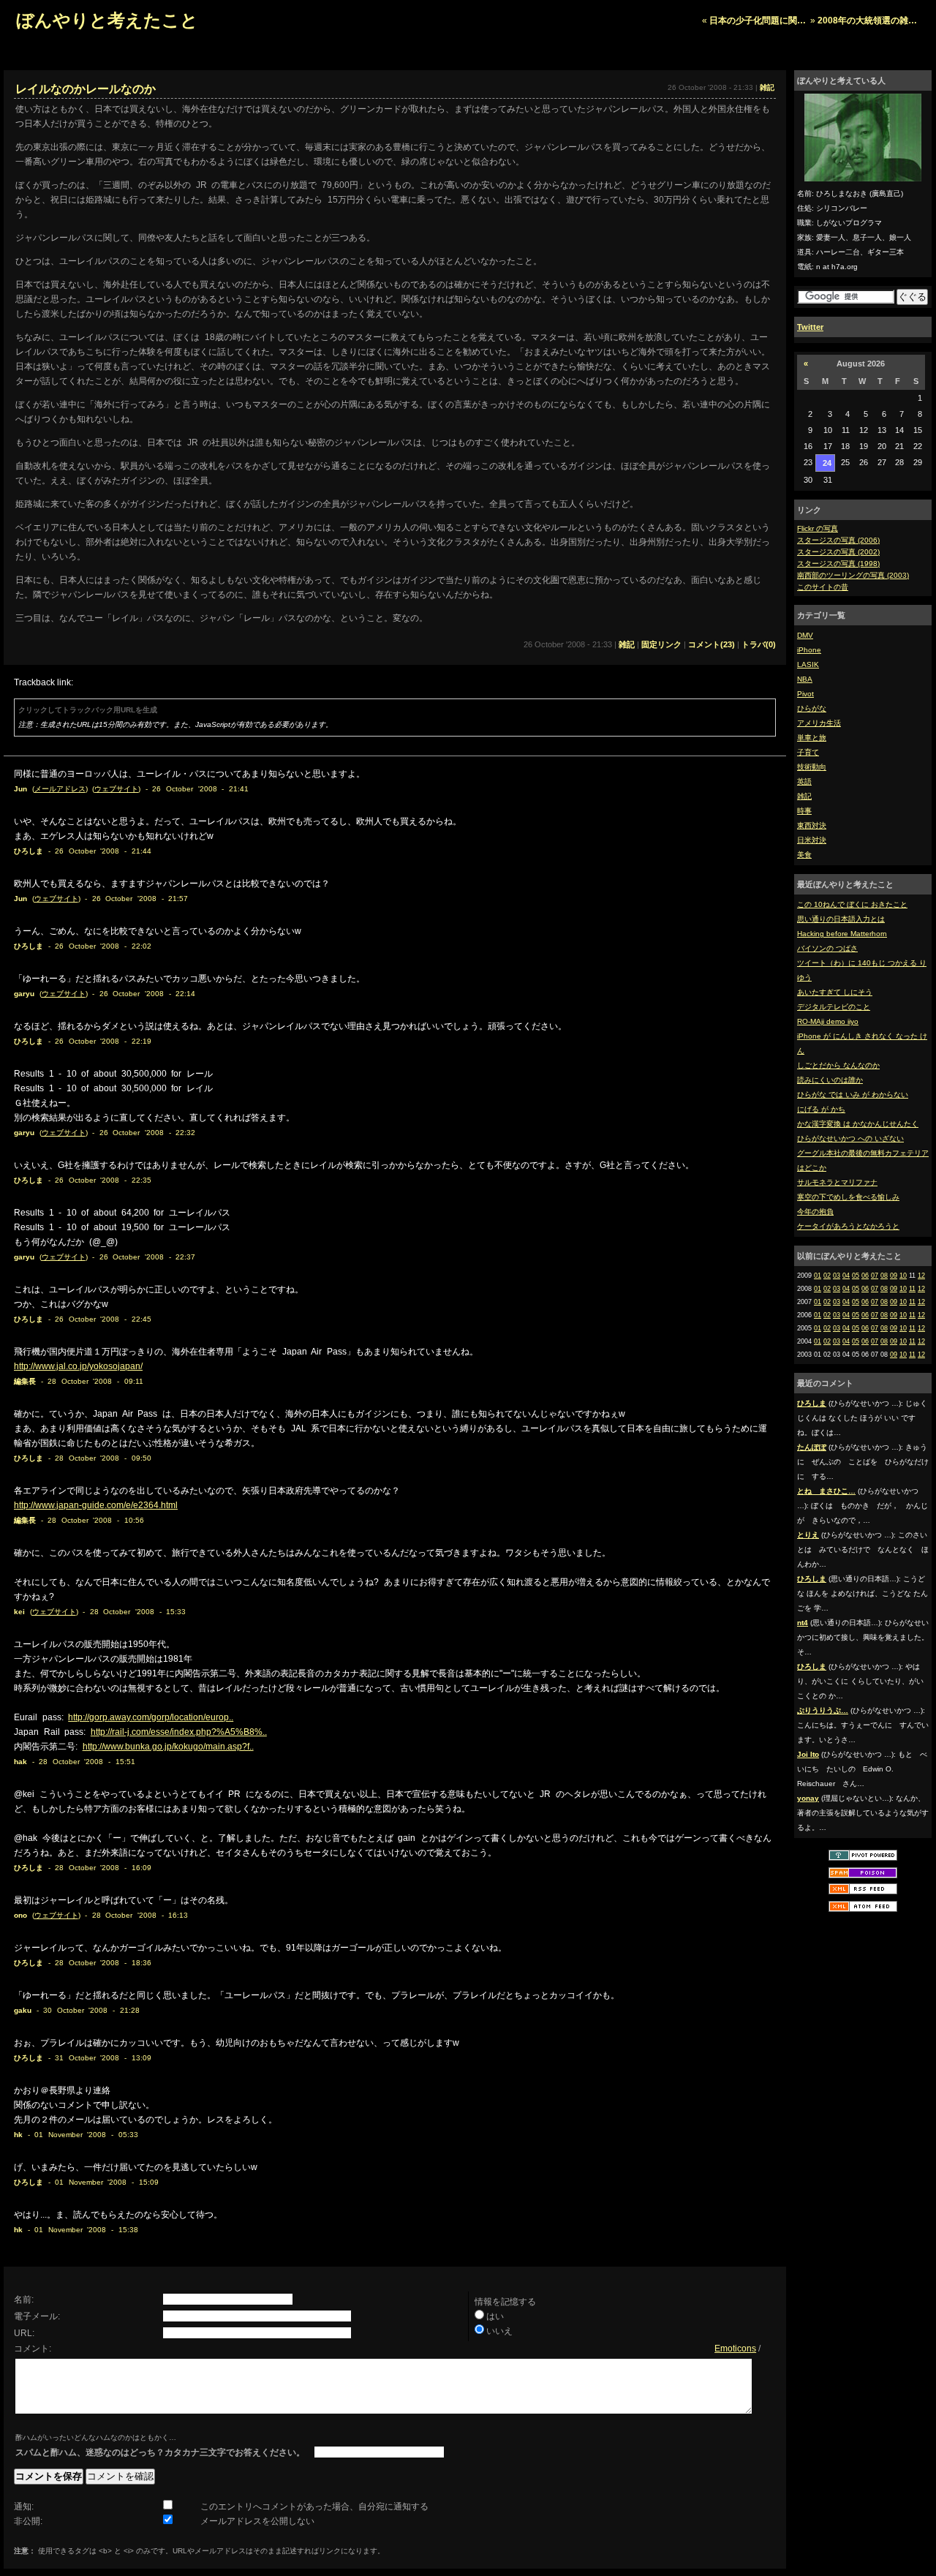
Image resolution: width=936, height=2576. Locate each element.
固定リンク (661, 644)
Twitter (810, 327)
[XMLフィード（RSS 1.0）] (863, 1893)
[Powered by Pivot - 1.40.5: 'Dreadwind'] (863, 1860)
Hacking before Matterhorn (842, 934)
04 (846, 1276)
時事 (804, 811)
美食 (804, 855)
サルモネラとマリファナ (837, 1182)
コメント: (33, 2349)
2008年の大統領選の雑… (867, 20)
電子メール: (37, 2316)
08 (884, 1276)
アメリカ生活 (819, 723)
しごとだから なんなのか (838, 1065)
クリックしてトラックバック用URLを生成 (88, 710)
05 (856, 1276)
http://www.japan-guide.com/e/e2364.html (96, 1505)
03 (837, 1276)
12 (921, 1276)
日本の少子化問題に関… (758, 20)
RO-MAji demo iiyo (828, 1021)
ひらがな (812, 708)
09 (894, 1276)
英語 (804, 782)
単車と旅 (812, 738)
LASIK (808, 664)
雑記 (804, 796)
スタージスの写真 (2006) (838, 540)
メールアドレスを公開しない (257, 2521)
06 (865, 1276)
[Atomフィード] (863, 1911)
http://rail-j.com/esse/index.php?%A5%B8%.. (179, 1732)
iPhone (809, 650)
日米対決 (812, 840)
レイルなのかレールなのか (86, 89)
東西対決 (812, 825)
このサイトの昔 (823, 587)
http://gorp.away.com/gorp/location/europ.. (151, 1717)
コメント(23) (712, 644)
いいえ (499, 2331)
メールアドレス (60, 789)
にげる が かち (821, 1109)
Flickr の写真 (818, 528)
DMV (805, 635)
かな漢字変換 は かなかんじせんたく (858, 1124)
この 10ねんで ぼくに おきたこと (852, 904)
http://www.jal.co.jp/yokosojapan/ (78, 1366)
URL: (24, 2333)
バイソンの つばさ (827, 948)
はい (495, 2316)
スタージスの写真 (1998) (838, 564)
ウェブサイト (116, 789)
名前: (24, 2300)
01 (818, 1276)
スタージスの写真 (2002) (838, 552)
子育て (808, 752)
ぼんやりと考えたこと (107, 20)
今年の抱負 (815, 1212)
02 (827, 1276)
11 (912, 1289)
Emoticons (735, 2349)
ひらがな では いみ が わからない (853, 1095)
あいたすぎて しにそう (835, 992)
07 (875, 1276)
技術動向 (812, 767)
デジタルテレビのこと (834, 1007)
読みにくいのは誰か (830, 1080)
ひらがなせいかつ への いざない (850, 1138)
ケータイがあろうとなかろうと (848, 1226)
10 (903, 1276)
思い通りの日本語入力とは (841, 919)
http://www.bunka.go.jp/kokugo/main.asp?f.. (168, 1747)
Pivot (805, 694)
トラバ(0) (759, 644)
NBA (805, 679)
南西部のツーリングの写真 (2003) (853, 575)
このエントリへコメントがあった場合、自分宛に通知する (314, 2507)
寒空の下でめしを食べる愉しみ (848, 1197)
